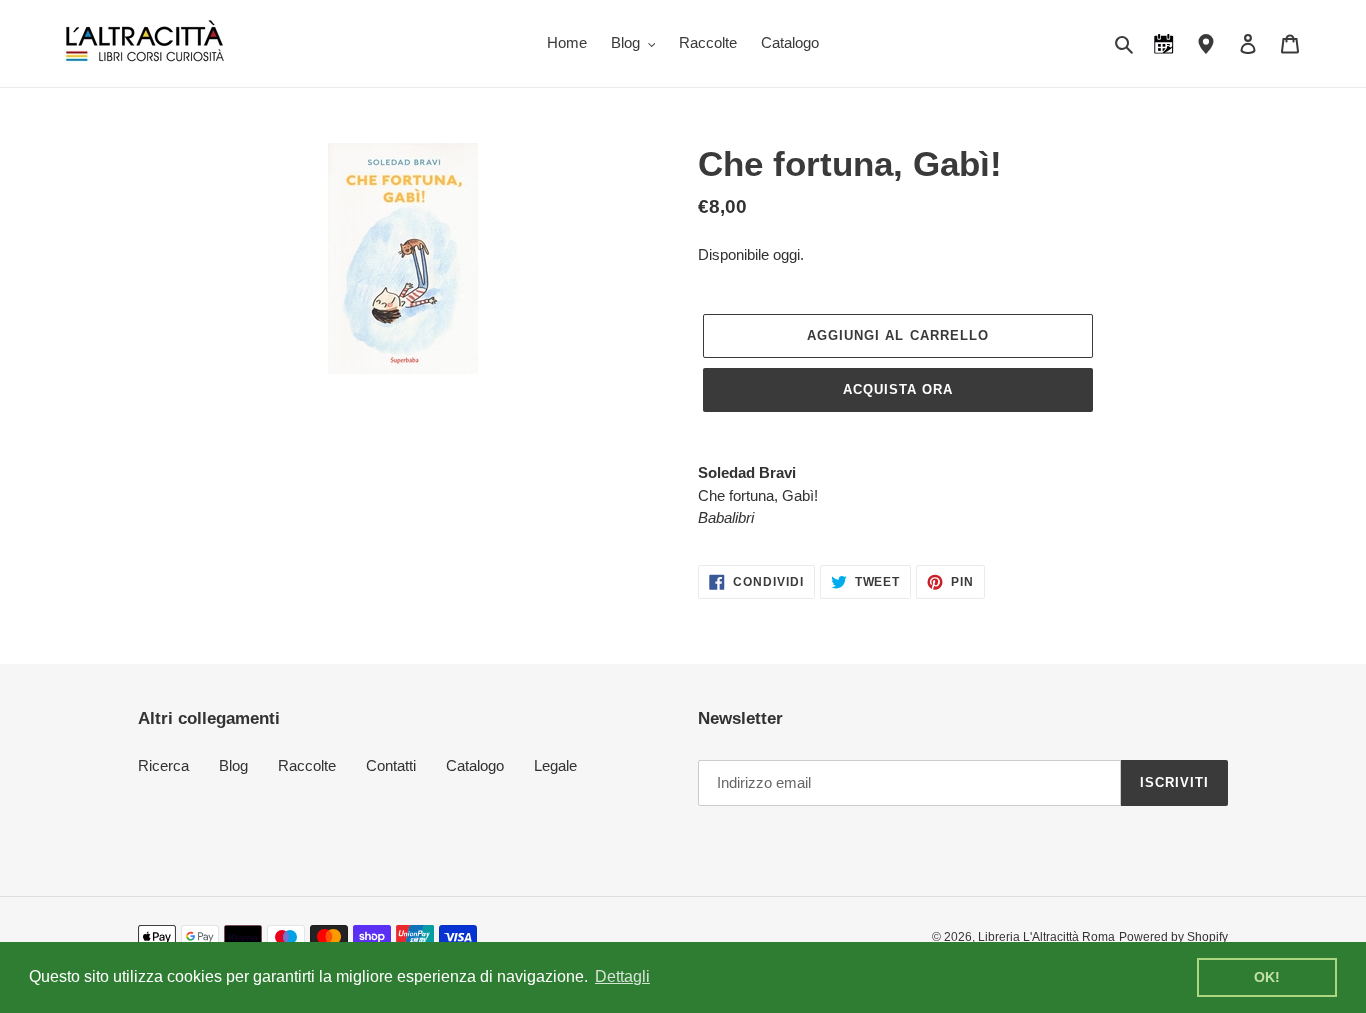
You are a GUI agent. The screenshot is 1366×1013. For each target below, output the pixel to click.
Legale (555, 765)
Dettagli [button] (622, 976)
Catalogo (475, 765)
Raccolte (307, 765)
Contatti (391, 765)
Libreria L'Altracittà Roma (1046, 937)
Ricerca (163, 765)
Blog (233, 765)
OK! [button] (1267, 977)
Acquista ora (898, 389)
